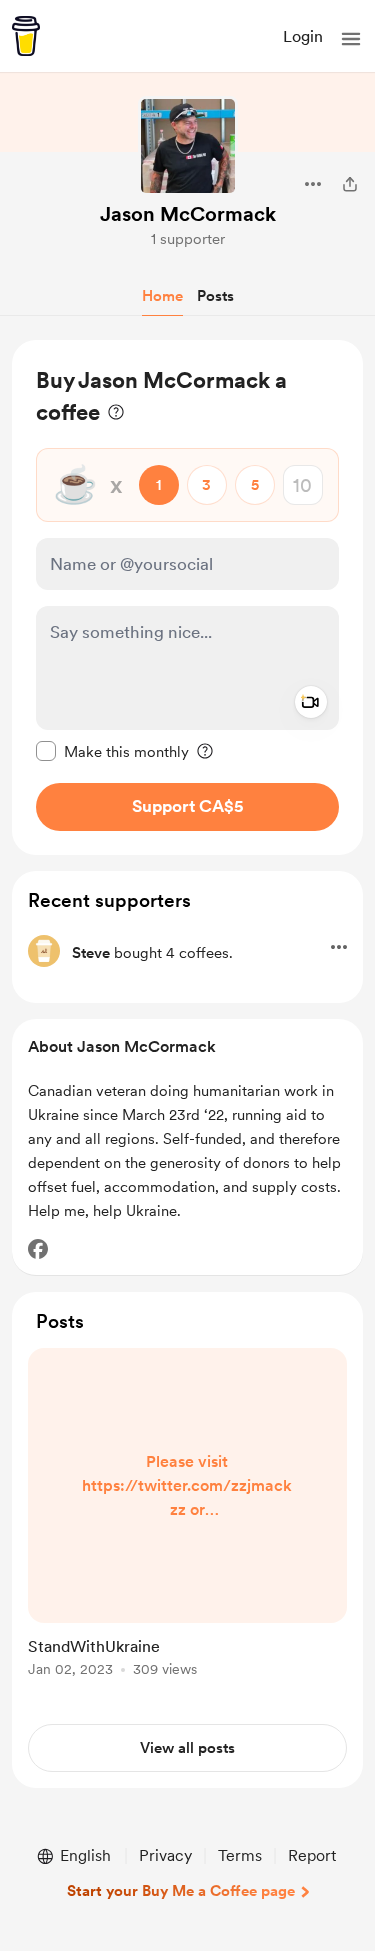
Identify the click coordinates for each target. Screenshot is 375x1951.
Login (303, 36)
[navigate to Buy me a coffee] (26, 36)
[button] (351, 39)
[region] (187, 597)
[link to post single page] (187, 1516)
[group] (187, 1524)
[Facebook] (38, 1249)
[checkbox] (112, 751)
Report (312, 1855)
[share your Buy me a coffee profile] (350, 184)
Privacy (165, 1855)
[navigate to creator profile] (188, 146)
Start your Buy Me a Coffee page (181, 1891)
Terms (240, 1855)
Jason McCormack (188, 214)
